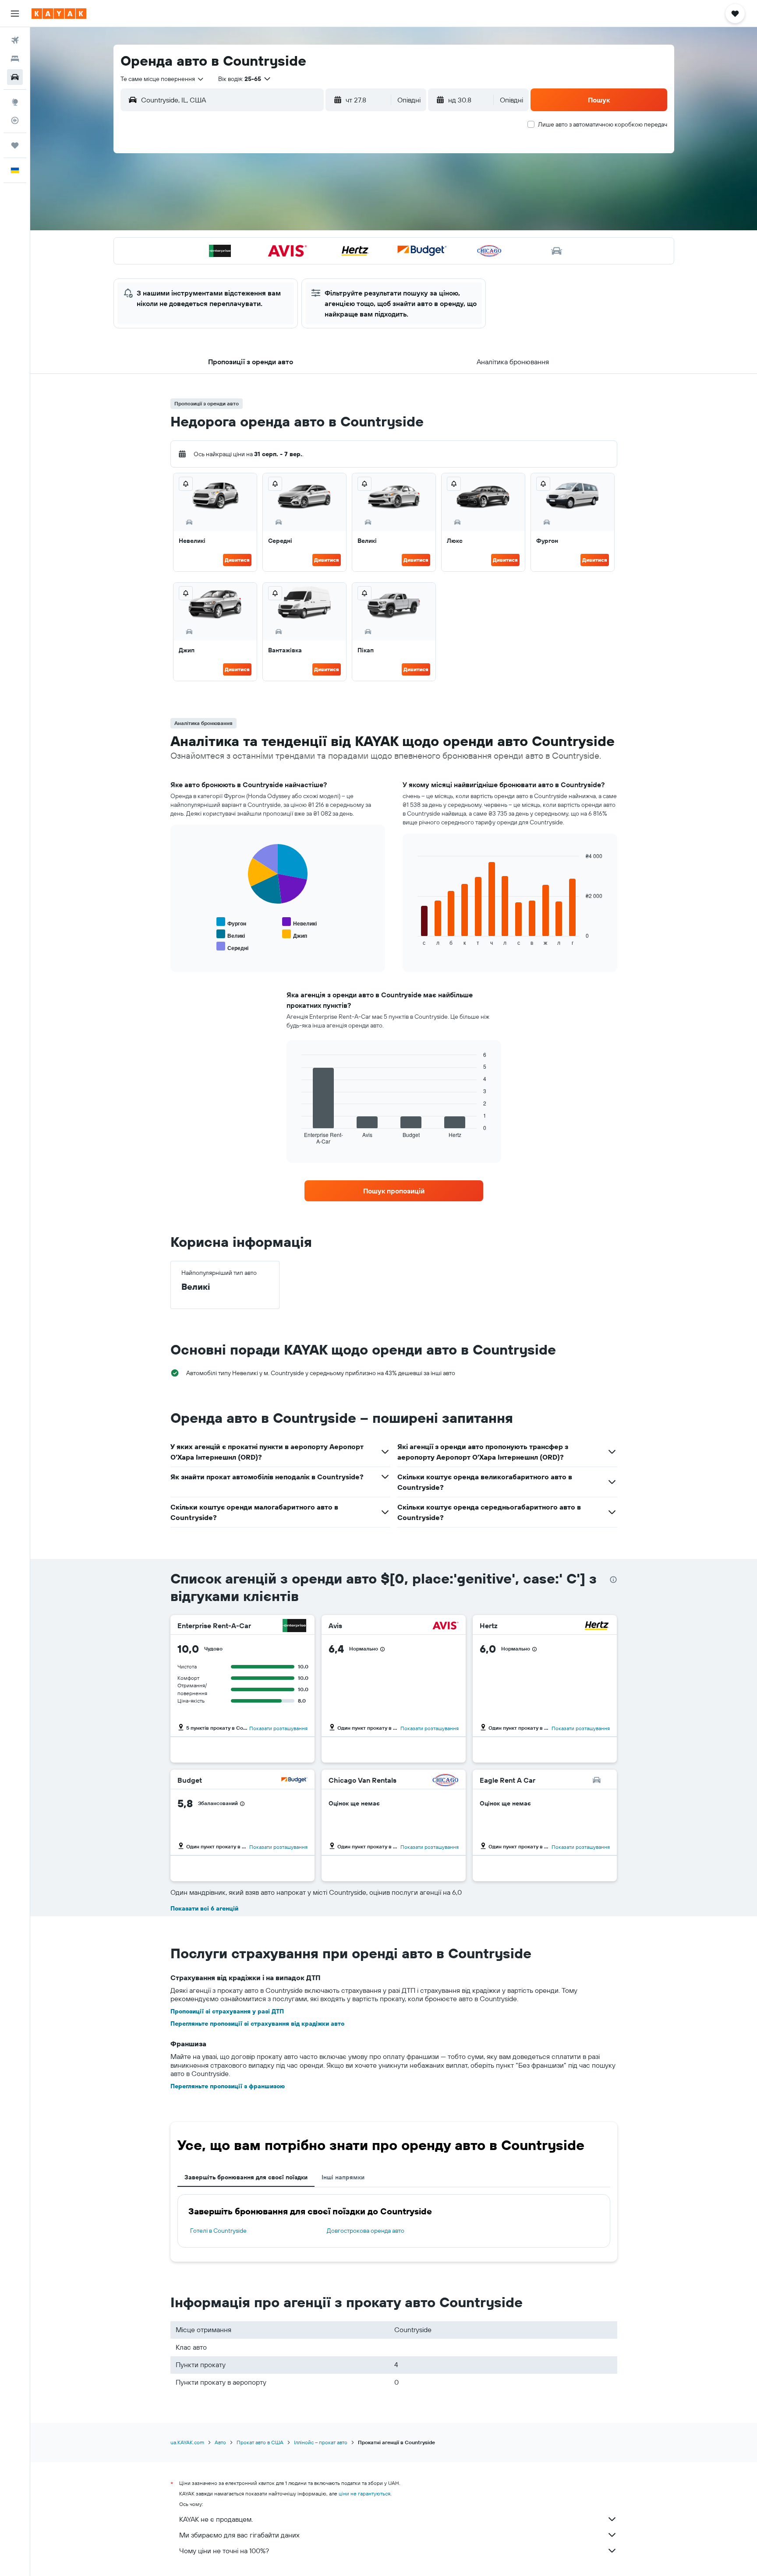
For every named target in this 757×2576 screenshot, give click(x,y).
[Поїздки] (15, 145)
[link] (394, 1191)
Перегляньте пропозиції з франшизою (228, 2086)
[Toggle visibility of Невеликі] (299, 922)
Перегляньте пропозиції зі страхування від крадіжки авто (257, 2023)
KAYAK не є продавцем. (216, 2519)
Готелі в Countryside (218, 2231)
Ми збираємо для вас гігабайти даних (239, 2535)
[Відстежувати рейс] (15, 120)
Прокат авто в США (260, 2442)
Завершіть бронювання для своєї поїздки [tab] (246, 2177)
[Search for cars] (15, 77)
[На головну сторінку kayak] (59, 14)
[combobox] (163, 79)
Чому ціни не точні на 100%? (224, 2551)
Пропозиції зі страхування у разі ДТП (227, 2011)
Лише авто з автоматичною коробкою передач (603, 124)
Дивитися (237, 560)
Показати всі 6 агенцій (204, 1908)
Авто (220, 2442)
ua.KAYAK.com (187, 2442)
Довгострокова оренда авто (366, 2231)
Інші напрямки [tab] (343, 2177)
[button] (15, 14)
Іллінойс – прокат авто (321, 2442)
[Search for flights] (15, 40)
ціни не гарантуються (364, 2493)
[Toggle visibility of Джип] (295, 934)
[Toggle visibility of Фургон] (231, 922)
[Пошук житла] (15, 59)
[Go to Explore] (15, 102)
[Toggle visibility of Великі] (231, 934)
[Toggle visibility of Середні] (232, 947)
